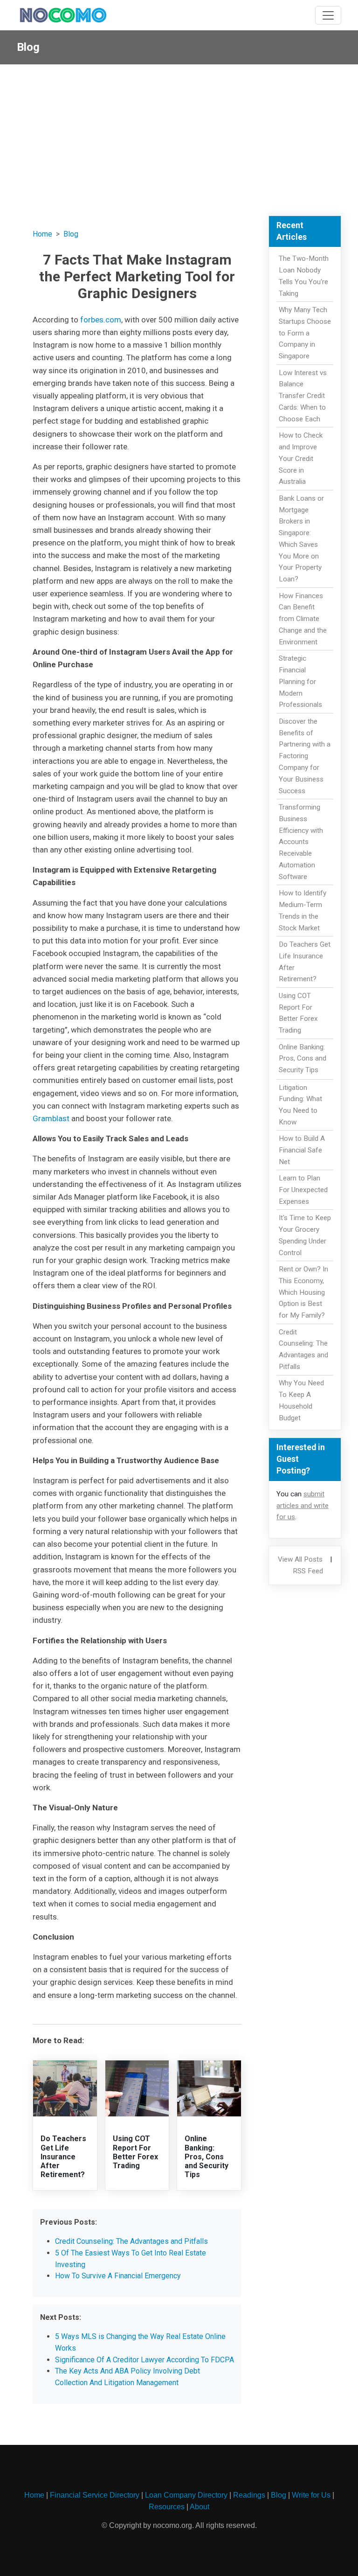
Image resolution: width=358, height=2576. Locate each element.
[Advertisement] (179, 134)
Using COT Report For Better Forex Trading (135, 2152)
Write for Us (311, 2495)
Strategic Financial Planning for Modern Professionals (300, 681)
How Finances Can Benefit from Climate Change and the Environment (303, 619)
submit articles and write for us (303, 1506)
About (200, 2507)
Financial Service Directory (95, 2495)
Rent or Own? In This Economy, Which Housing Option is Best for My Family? (303, 1292)
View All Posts (300, 1559)
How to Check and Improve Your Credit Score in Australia (301, 458)
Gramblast (51, 1118)
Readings (249, 2495)
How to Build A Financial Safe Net (302, 1150)
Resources (167, 2507)
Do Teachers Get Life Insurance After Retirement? (63, 2157)
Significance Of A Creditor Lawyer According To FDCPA (145, 2360)
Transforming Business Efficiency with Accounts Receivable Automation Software (301, 842)
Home (42, 234)
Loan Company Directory (186, 2495)
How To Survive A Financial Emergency (118, 2276)
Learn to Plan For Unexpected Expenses (303, 1190)
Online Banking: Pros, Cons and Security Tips (207, 2157)
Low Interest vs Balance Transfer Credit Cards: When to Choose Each (303, 396)
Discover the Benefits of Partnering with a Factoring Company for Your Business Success (305, 756)
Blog (71, 234)
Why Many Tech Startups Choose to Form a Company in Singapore (305, 333)
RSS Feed (308, 1571)
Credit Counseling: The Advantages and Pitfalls (131, 2241)
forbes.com (101, 320)
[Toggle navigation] (328, 15)
